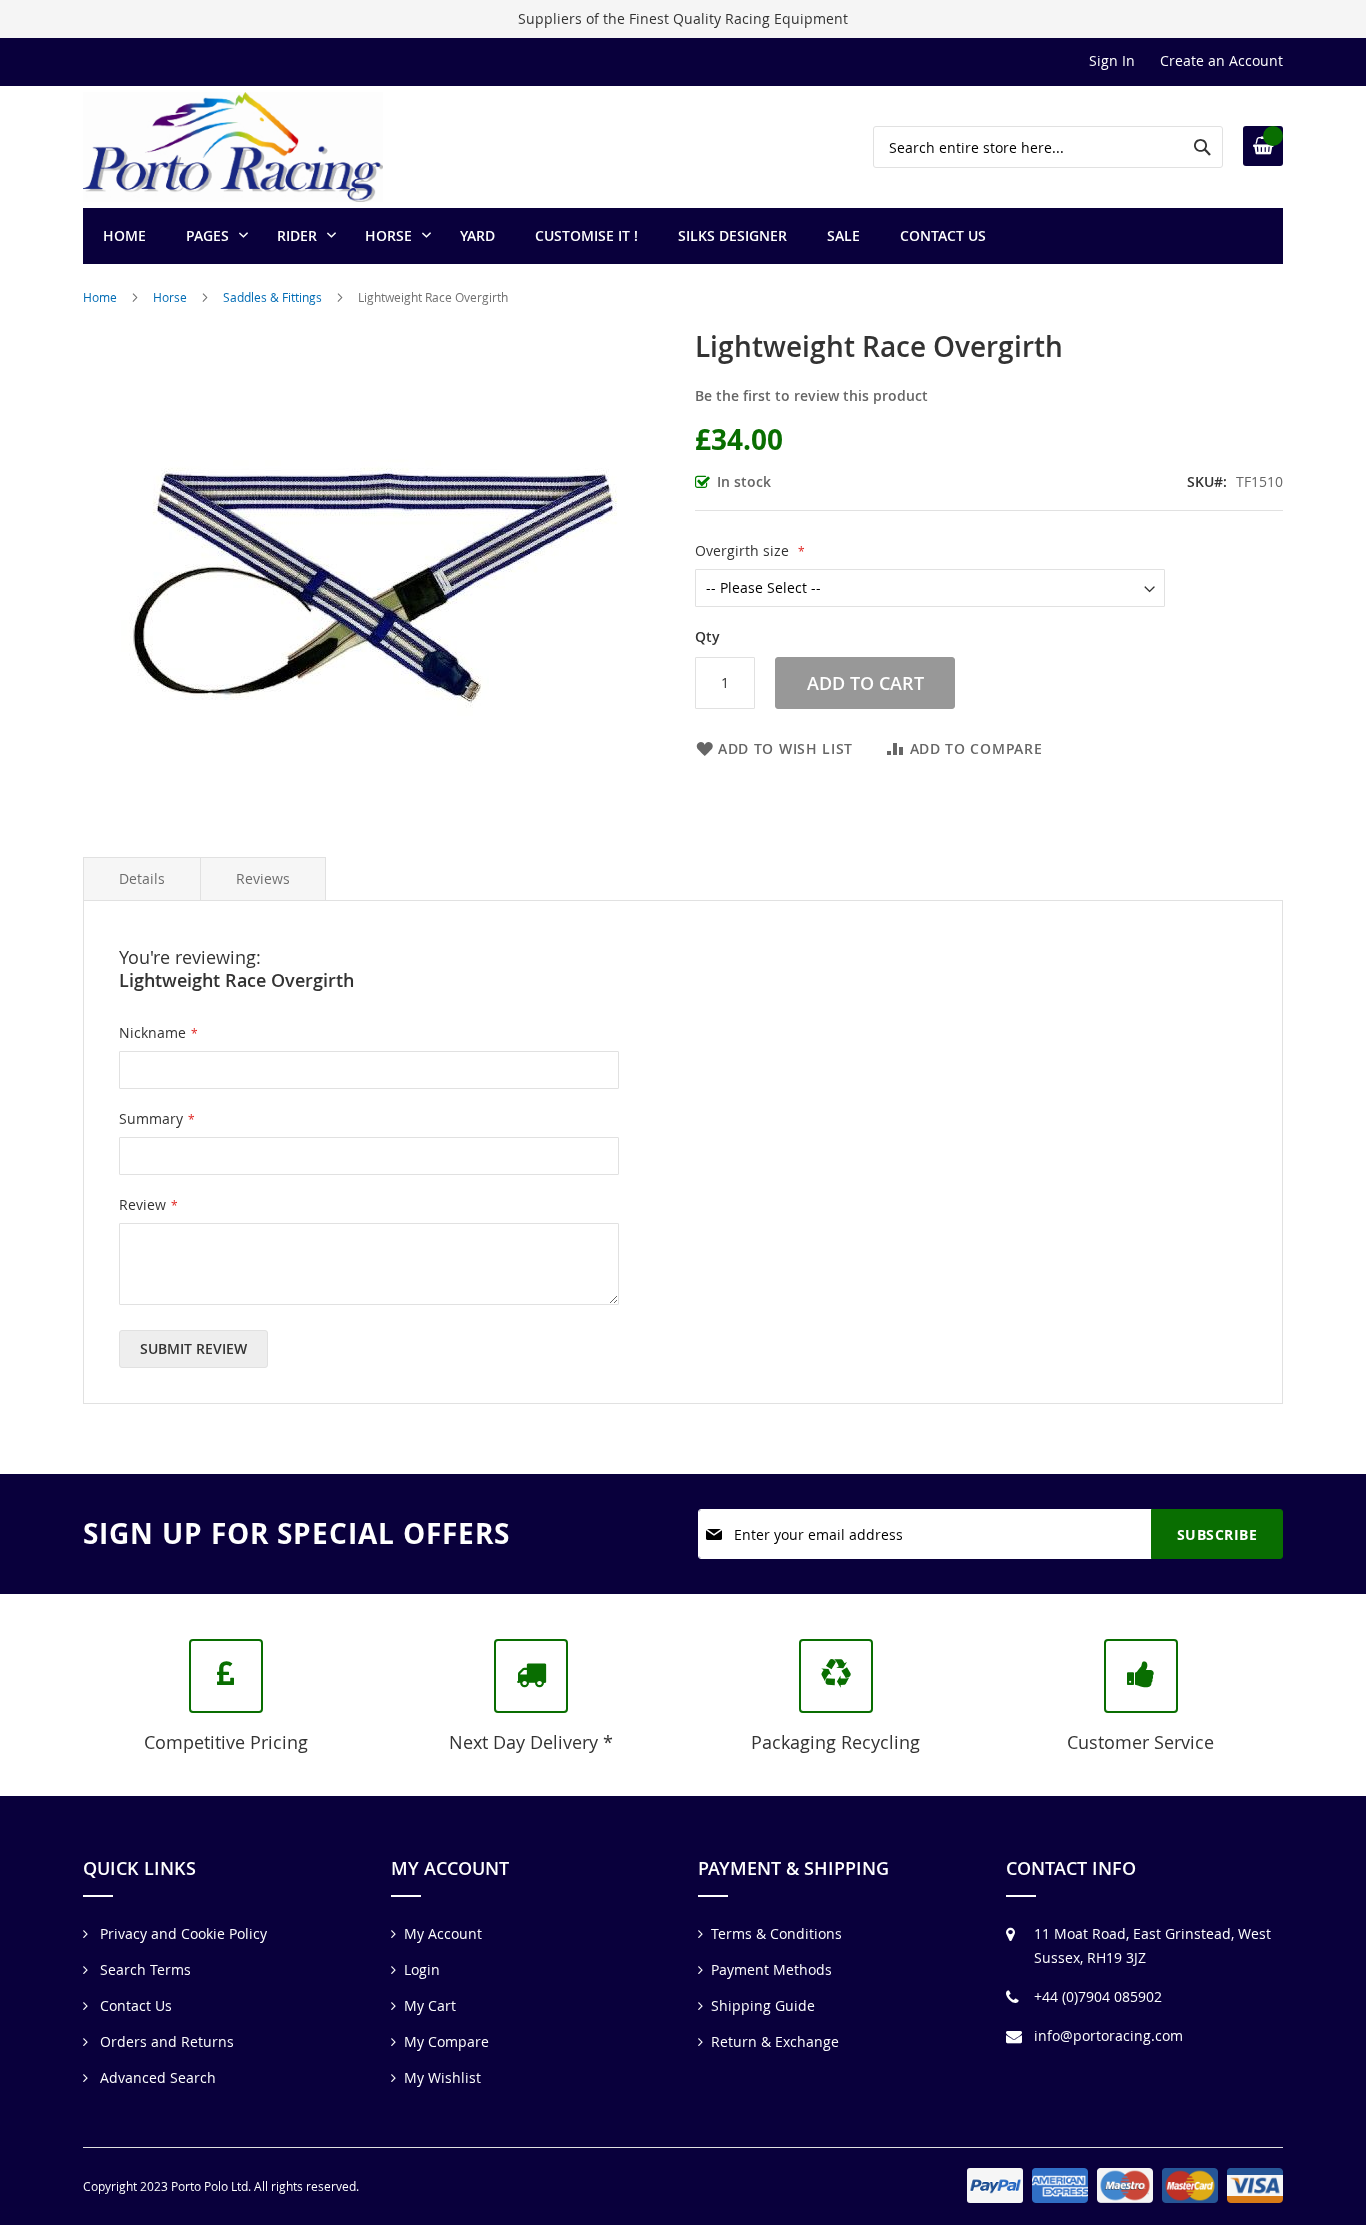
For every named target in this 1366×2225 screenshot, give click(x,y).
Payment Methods (771, 1969)
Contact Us (134, 2005)
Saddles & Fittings (272, 297)
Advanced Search (156, 2077)
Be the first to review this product (811, 395)
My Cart (430, 2005)
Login (422, 1969)
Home (100, 297)
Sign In (1112, 60)
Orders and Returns (165, 2041)
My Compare (446, 2041)
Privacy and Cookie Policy (181, 1933)
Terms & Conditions (776, 1933)
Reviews (263, 878)
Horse (170, 297)
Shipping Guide (763, 2005)
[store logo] (233, 147)
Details (142, 878)
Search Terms (143, 1969)
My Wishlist (442, 2077)
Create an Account (1221, 60)
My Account (443, 1933)
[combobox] (1048, 147)
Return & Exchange (775, 2041)
